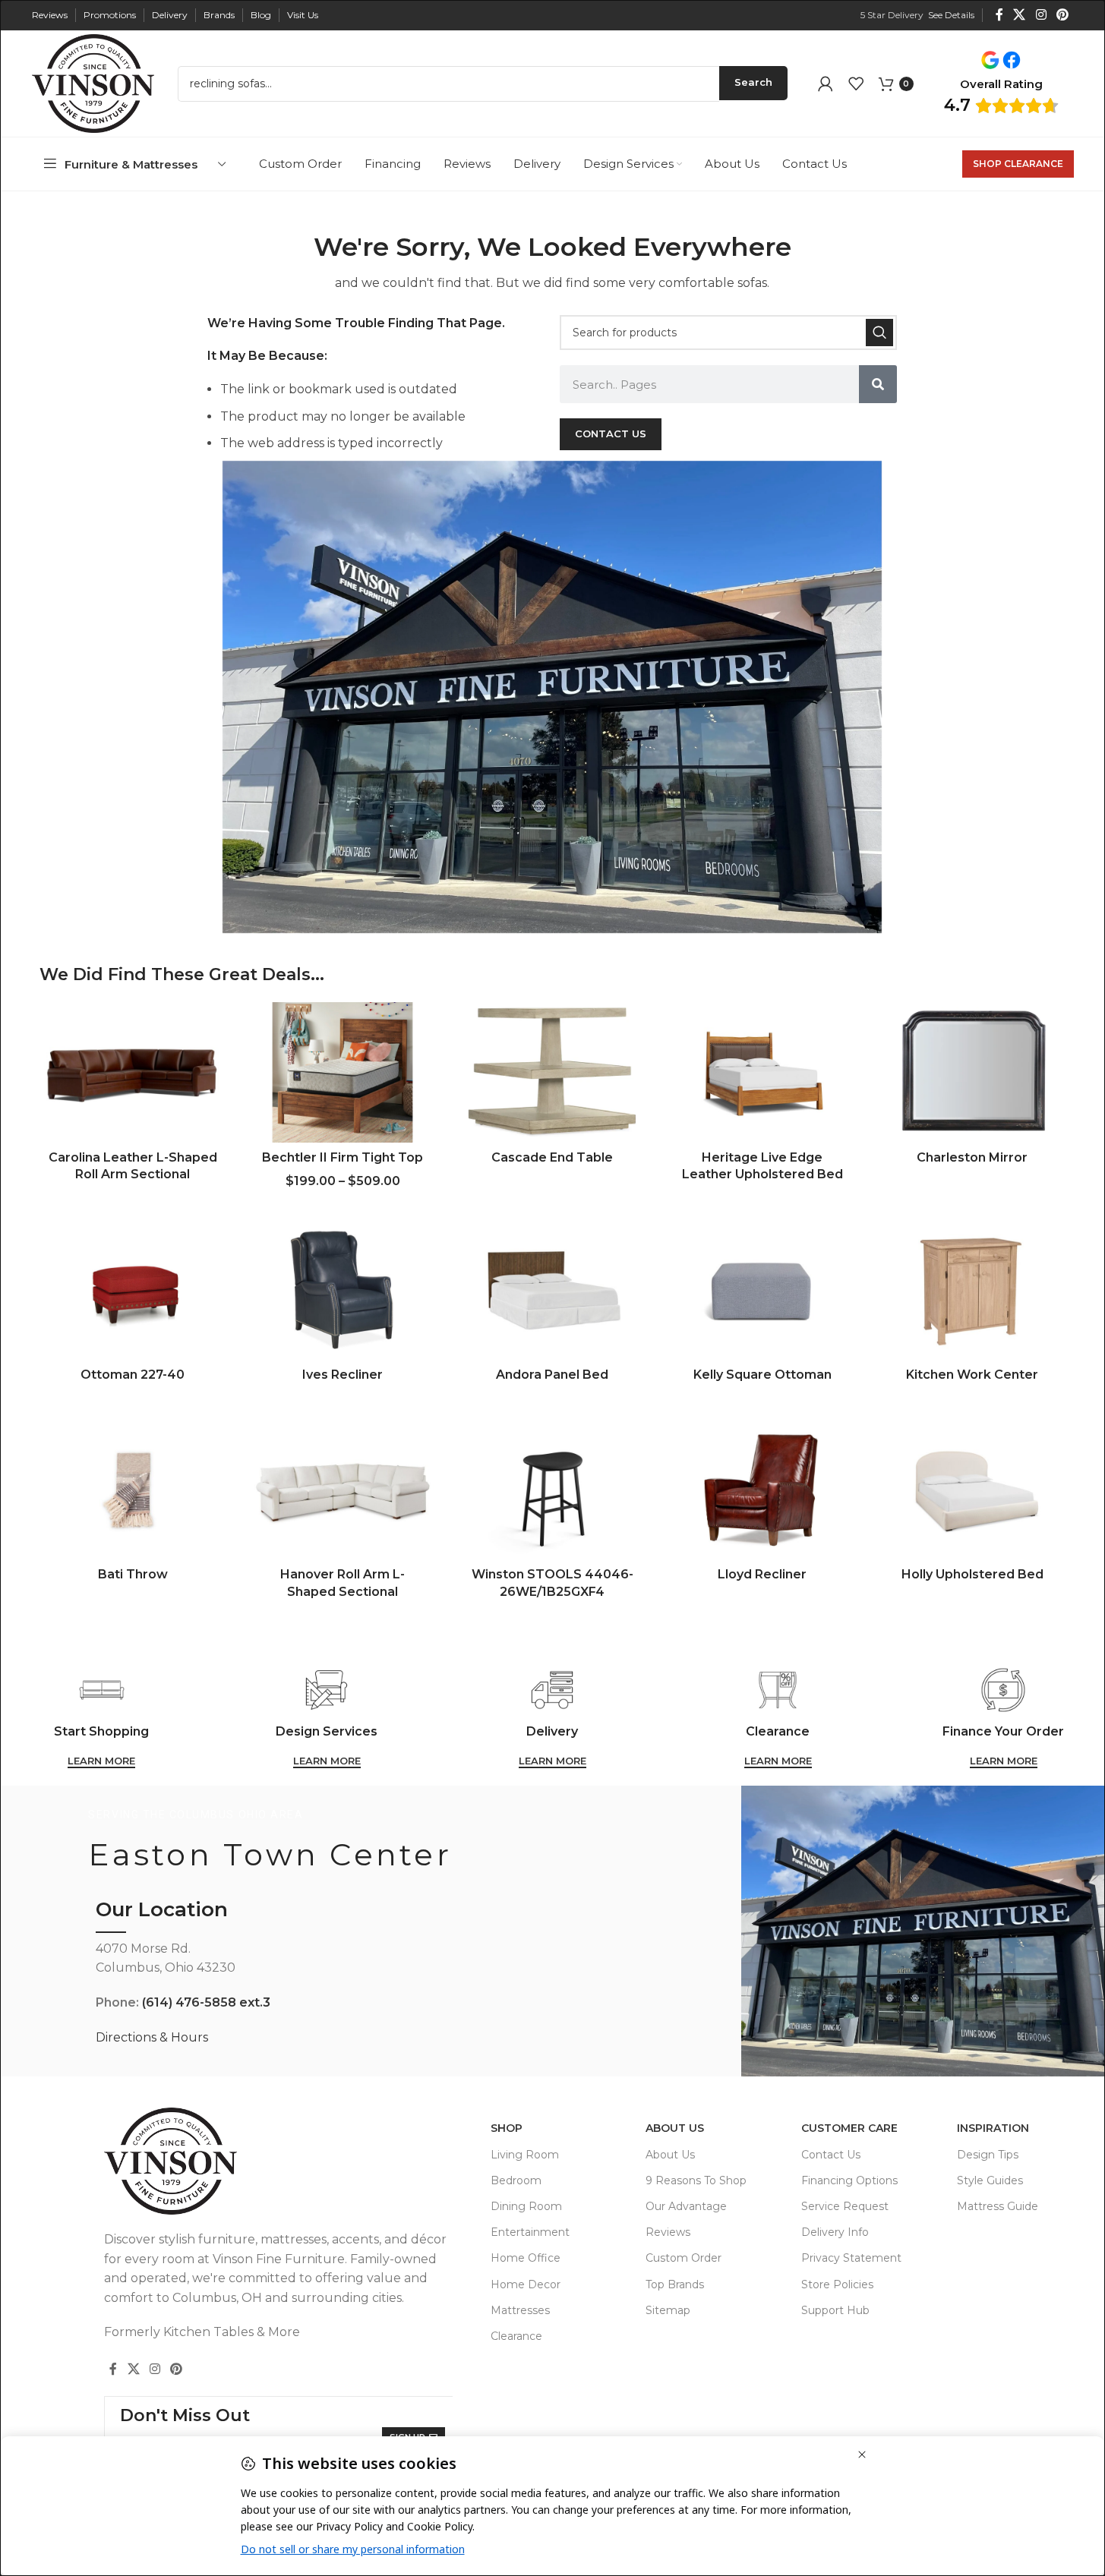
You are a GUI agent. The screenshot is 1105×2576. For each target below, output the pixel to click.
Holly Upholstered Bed (972, 1574)
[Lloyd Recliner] (762, 1490)
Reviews (668, 2232)
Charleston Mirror (972, 1157)
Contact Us (831, 2155)
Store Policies (837, 2284)
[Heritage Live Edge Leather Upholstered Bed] (762, 1072)
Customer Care (849, 2128)
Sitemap (668, 2310)
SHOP (507, 2128)
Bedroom (516, 2180)
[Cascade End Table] (552, 1072)
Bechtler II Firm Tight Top (343, 1157)
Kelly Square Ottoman (762, 1375)
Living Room (525, 2155)
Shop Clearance (1018, 164)
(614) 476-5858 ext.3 (206, 2002)
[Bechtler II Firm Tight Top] (343, 1072)
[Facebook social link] (999, 15)
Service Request (845, 2206)
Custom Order (684, 2258)
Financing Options (849, 2180)
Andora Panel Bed (552, 1375)
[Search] (879, 333)
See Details (951, 15)
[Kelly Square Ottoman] (762, 1290)
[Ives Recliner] (343, 1290)
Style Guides (990, 2180)
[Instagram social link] (1041, 15)
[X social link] (1020, 15)
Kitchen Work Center (972, 1375)
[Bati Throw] (133, 1490)
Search (753, 82)
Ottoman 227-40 (133, 1375)
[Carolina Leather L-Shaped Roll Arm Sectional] (133, 1072)
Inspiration (993, 2128)
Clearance (516, 2336)
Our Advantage (686, 2206)
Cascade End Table (552, 1157)
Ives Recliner (343, 1375)
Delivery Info (835, 2232)
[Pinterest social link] (1062, 15)
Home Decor (526, 2284)
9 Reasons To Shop (696, 2180)
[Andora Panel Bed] (552, 1290)
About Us (675, 2128)
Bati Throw (133, 1574)
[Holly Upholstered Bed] (972, 1490)
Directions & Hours (152, 2037)
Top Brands (675, 2284)
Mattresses (520, 2310)
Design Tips (988, 2155)
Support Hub (835, 2310)
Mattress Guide (998, 2206)
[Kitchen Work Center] (972, 1290)
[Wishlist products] (856, 84)
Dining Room (526, 2206)
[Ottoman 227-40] (133, 1290)
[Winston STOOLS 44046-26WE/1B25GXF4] (552, 1490)
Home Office (526, 2258)
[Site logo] (93, 82)
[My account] (826, 84)
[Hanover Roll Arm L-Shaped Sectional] (343, 1490)
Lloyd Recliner (762, 1574)
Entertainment (530, 2232)
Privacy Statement (851, 2258)
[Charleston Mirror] (972, 1072)
